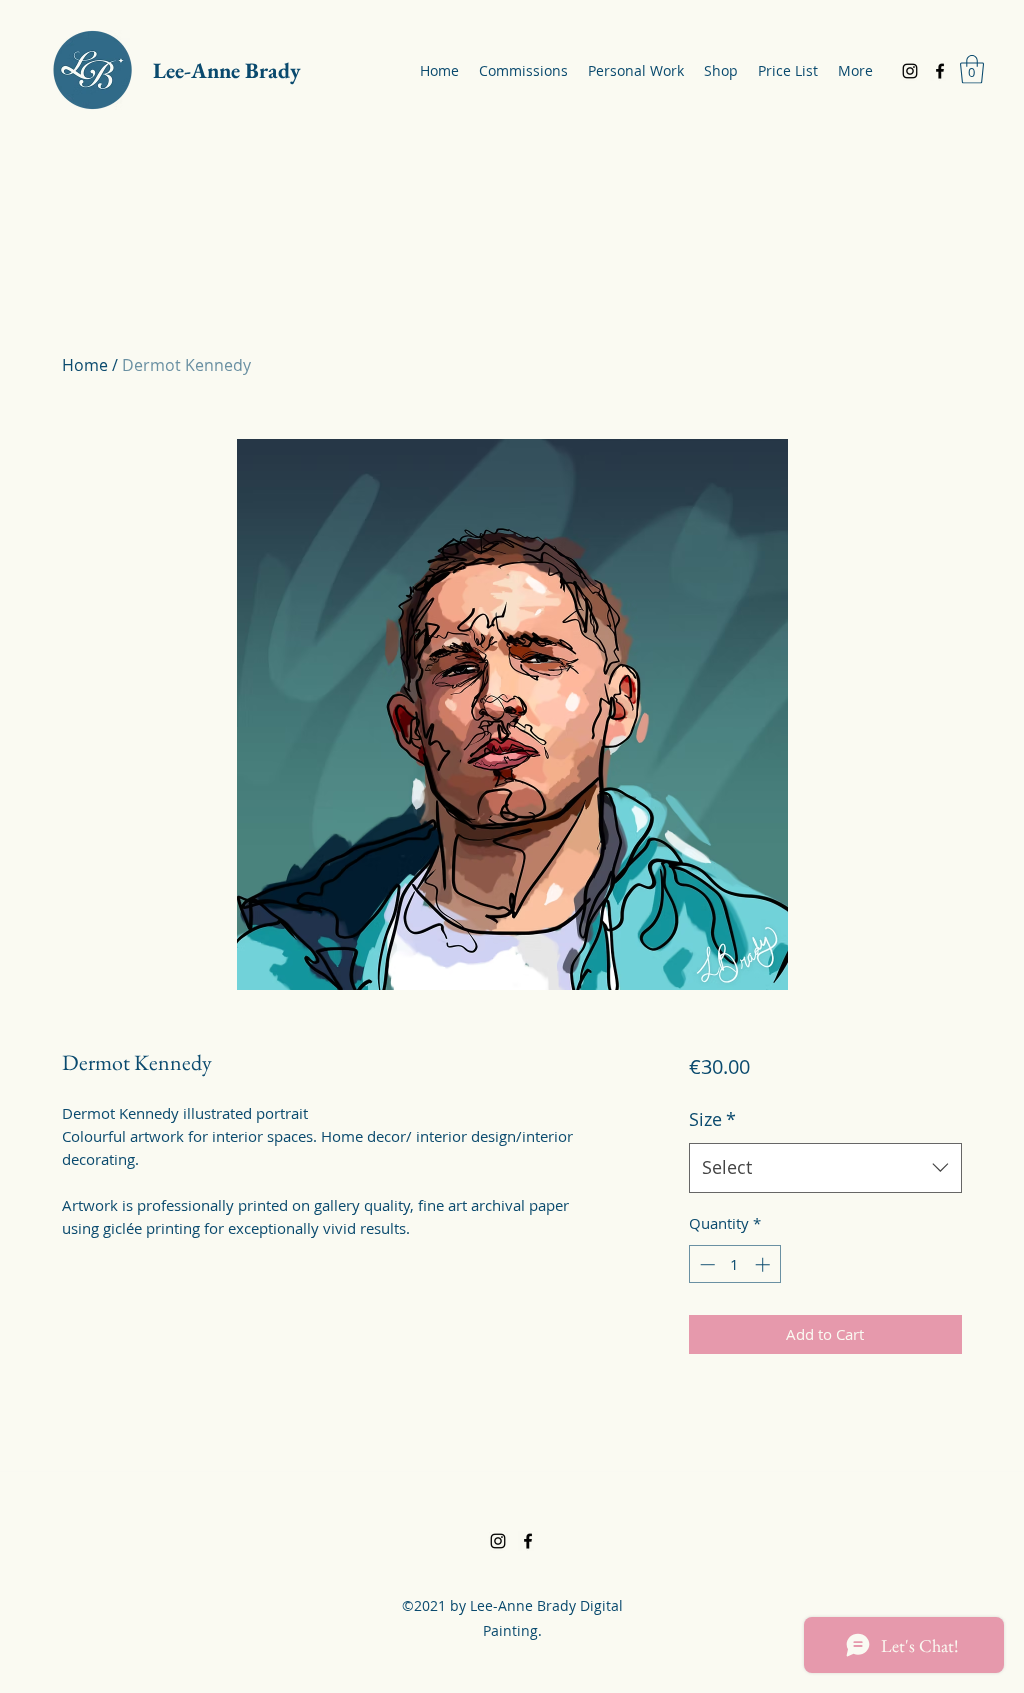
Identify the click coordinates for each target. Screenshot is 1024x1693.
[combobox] (825, 1168)
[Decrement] (705, 1264)
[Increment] (764, 1264)
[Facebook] (940, 71)
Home (85, 365)
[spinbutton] (734, 1264)
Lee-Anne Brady (227, 70)
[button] (972, 69)
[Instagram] (910, 71)
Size (712, 1119)
